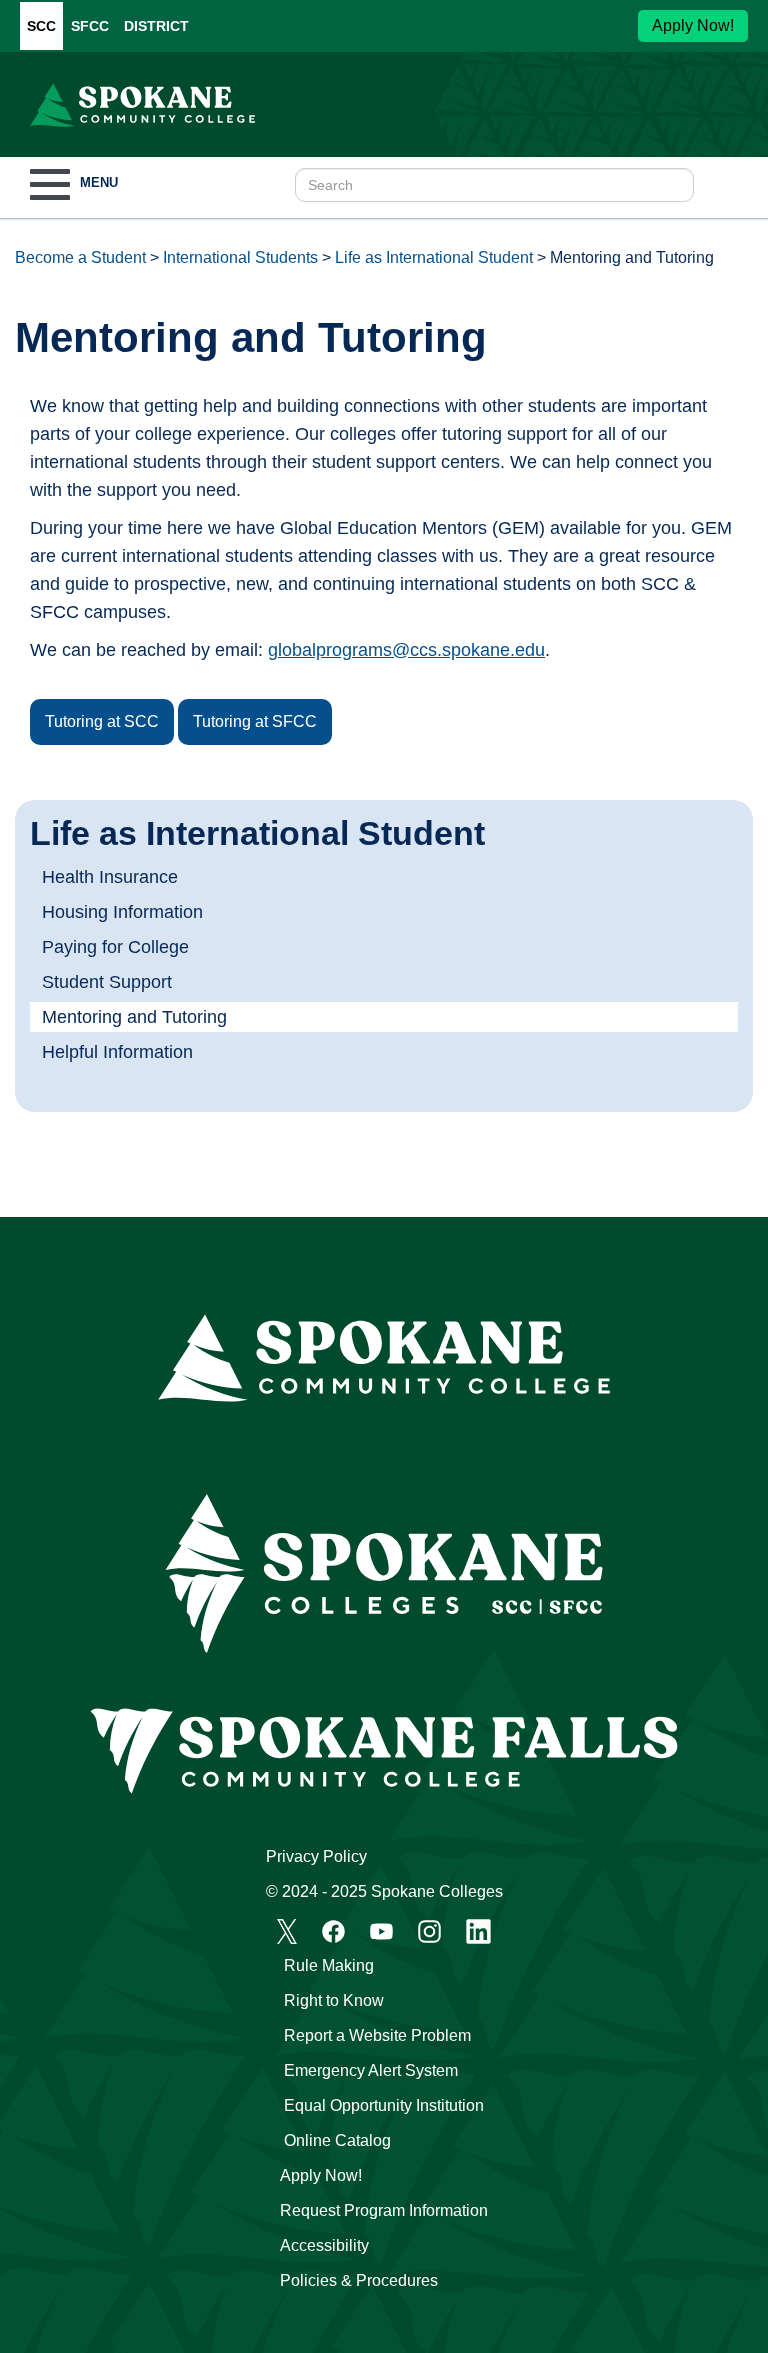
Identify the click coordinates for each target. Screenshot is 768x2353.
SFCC (90, 26)
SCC (41, 26)
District (156, 26)
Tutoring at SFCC (255, 721)
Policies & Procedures (359, 2280)
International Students (240, 257)
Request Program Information (384, 2210)
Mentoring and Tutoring (134, 1017)
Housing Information (122, 912)
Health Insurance (110, 877)
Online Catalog (337, 2140)
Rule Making (329, 1965)
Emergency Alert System (371, 2070)
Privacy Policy (316, 1856)
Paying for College (115, 947)
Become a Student (80, 257)
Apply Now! (693, 25)
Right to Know (334, 2000)
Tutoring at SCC (102, 721)
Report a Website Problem (377, 2035)
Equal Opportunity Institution (384, 2105)
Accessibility (324, 2245)
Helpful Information (117, 1052)
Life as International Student (434, 257)
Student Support (107, 982)
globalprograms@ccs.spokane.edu (406, 650)
